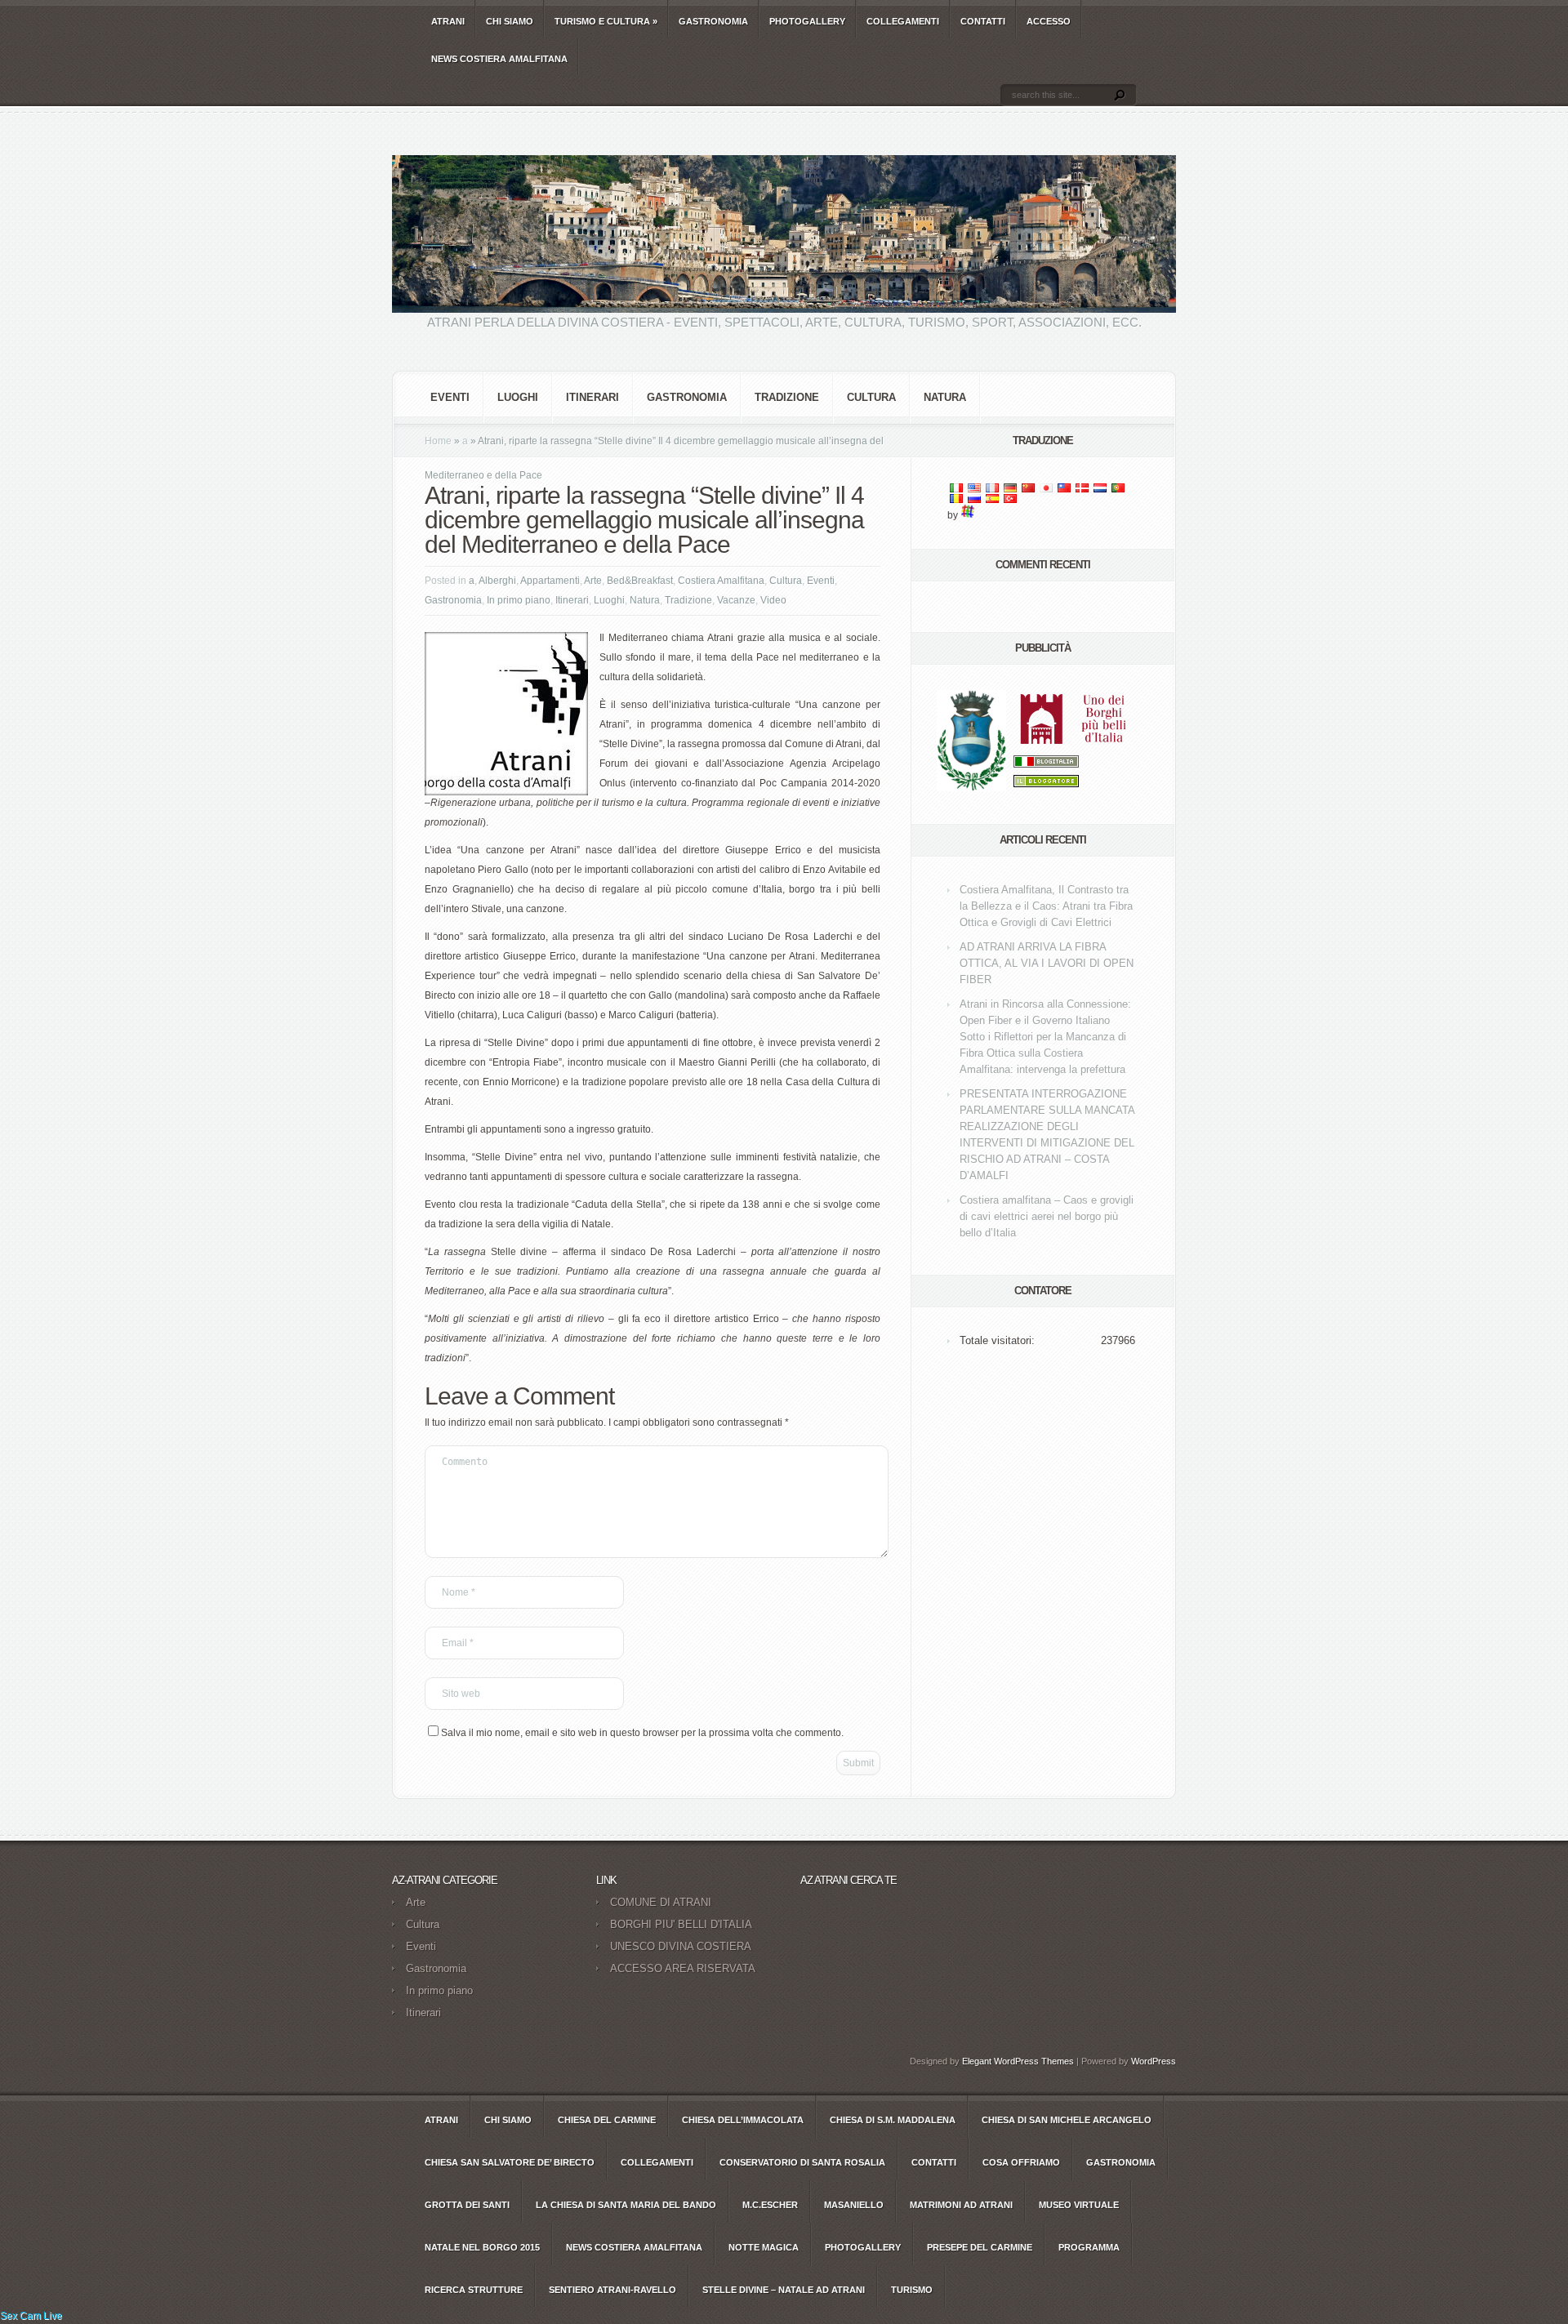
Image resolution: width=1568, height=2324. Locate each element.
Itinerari (592, 397)
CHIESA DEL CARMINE (607, 2120)
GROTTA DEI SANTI (467, 2205)
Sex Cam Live (31, 2316)
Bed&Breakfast (640, 581)
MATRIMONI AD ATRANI (961, 2205)
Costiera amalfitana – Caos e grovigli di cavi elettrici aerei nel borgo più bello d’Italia (1047, 1216)
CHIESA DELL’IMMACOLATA (743, 2120)
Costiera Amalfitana (721, 581)
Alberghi (497, 581)
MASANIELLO (854, 2205)
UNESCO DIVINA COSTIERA (681, 1946)
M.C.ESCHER (770, 2205)
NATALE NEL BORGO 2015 (482, 2247)
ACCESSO (1049, 21)
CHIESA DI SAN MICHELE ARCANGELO (1067, 2120)
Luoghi (518, 397)
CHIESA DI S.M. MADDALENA (893, 2120)
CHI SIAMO (510, 21)
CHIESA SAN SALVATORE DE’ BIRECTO (510, 2162)
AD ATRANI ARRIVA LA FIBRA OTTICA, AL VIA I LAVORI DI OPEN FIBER (1047, 963)
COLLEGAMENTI (903, 21)
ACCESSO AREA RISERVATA (683, 1968)
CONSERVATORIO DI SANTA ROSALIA (802, 2162)
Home (438, 441)
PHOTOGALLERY (807, 21)
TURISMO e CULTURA (606, 21)
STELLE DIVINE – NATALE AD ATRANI (784, 2290)
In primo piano (519, 600)
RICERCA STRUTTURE (474, 2290)
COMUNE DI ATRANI (661, 1902)
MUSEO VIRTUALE (1079, 2205)
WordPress (1154, 2061)
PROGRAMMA (1089, 2247)
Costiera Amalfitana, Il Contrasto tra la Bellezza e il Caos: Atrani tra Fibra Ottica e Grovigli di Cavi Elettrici (1046, 906)
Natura (945, 397)
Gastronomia (687, 397)
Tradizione (787, 397)
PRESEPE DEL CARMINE (980, 2247)
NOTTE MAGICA (764, 2247)
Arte (593, 581)
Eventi (450, 397)
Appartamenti (550, 581)
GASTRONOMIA (713, 21)
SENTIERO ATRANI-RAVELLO (612, 2290)
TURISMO (912, 2290)
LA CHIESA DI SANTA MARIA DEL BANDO (626, 2205)
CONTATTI (983, 21)
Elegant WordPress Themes (1018, 2061)
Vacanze (736, 600)
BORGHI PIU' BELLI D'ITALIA (681, 1924)
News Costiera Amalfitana (499, 59)
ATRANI (448, 21)
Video (773, 600)
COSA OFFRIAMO (1021, 2162)
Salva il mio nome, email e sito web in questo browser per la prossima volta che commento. (642, 1733)
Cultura (871, 397)
